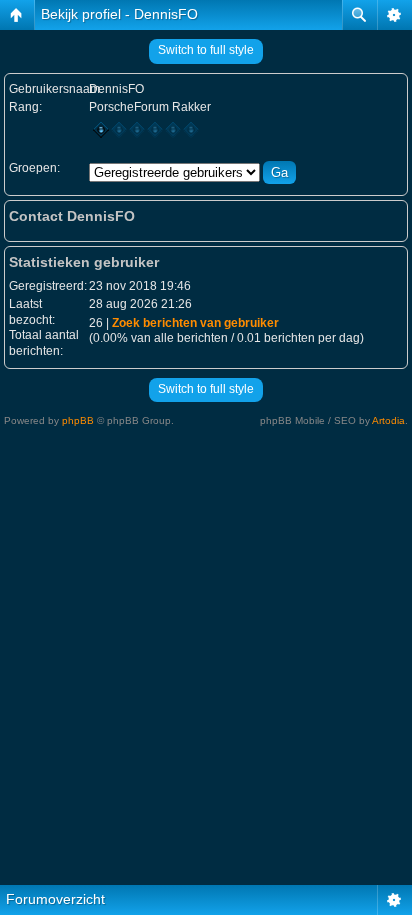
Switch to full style (206, 50)
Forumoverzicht (55, 899)
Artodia (388, 420)
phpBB (78, 420)
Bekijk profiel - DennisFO (119, 14)
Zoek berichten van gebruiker (195, 323)
